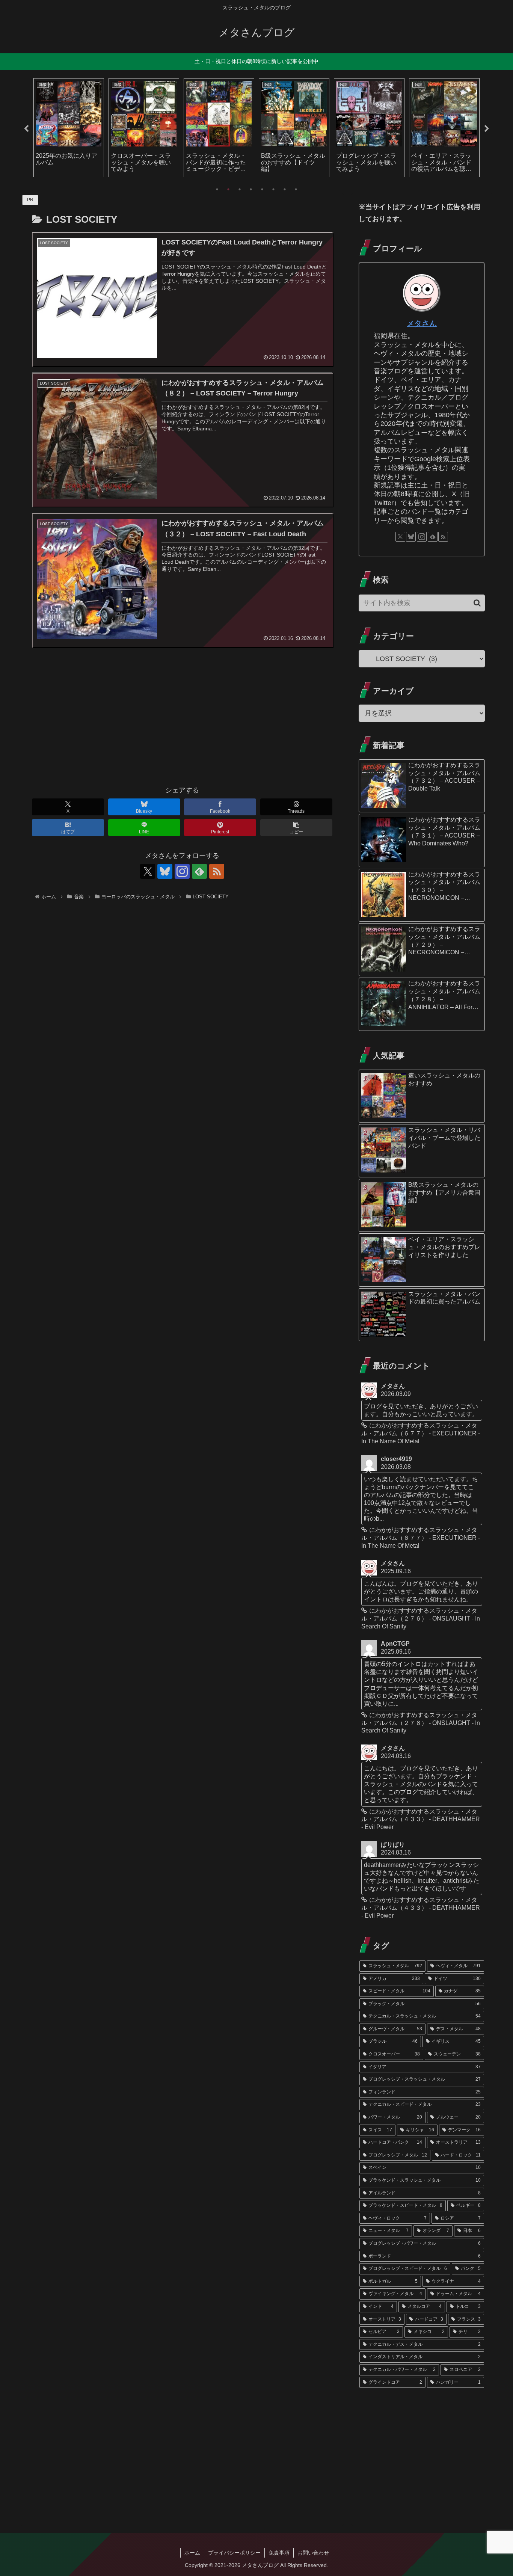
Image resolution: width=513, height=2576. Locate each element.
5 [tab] (262, 189)
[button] (296, 828)
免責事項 (279, 2553)
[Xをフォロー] (148, 871)
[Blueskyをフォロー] (165, 871)
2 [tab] (228, 189)
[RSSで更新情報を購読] (217, 871)
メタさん (422, 323)
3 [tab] (240, 189)
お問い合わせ (313, 2553)
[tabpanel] (69, 128)
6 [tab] (273, 189)
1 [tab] (217, 189)
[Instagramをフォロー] (182, 871)
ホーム (192, 2553)
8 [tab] (296, 189)
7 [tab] (285, 189)
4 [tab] (251, 189)
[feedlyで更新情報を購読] (199, 871)
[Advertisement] (182, 720)
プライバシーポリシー (234, 2553)
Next (487, 129)
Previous (26, 129)
